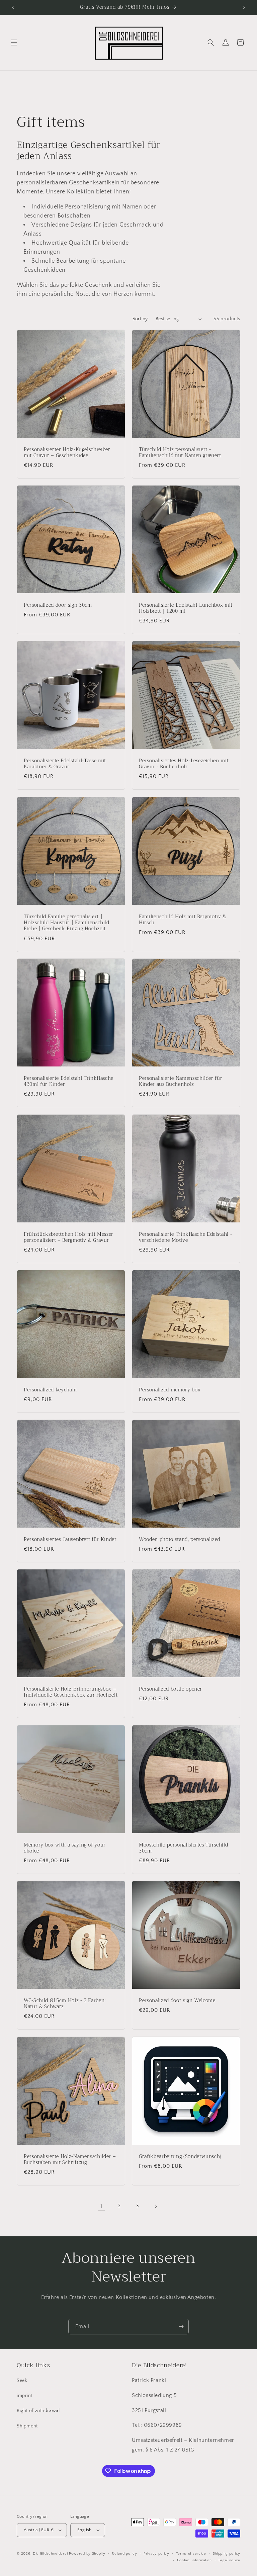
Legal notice (229, 2560)
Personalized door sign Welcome (177, 2001)
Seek (22, 2381)
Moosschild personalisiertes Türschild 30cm (183, 1848)
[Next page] (156, 2206)
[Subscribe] (181, 2327)
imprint (25, 2396)
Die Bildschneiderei (50, 2554)
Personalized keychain (50, 1390)
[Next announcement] (244, 7)
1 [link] (101, 2206)
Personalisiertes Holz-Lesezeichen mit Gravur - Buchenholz (184, 764)
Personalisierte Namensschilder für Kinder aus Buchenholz (181, 1082)
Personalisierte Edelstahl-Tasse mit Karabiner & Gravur (65, 764)
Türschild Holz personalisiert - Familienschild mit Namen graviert (180, 453)
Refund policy (124, 2554)
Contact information (194, 2560)
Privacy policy (156, 2554)
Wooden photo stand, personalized (180, 1540)
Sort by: (141, 319)
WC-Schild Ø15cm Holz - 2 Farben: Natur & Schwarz (65, 2004)
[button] (14, 42)
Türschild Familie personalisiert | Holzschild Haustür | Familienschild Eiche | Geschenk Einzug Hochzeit (67, 923)
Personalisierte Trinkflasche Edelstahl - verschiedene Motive (185, 1237)
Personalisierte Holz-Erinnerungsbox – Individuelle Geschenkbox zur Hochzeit (71, 1692)
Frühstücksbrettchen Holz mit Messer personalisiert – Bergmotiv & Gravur (69, 1237)
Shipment (27, 2426)
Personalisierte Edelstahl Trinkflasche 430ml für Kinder (69, 1082)
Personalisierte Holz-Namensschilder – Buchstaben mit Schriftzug (70, 2160)
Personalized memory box (170, 1390)
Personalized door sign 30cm (58, 605)
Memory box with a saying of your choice (65, 1848)
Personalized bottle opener (170, 1689)
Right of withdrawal (38, 2411)
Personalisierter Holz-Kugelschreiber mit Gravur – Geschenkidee (67, 453)
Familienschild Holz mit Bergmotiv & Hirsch (183, 920)
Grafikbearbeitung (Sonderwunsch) (180, 2157)
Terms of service (191, 2554)
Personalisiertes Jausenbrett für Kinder (70, 1540)
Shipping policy (227, 2554)
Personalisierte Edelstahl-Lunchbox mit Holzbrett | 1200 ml (186, 608)
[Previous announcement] (13, 7)
